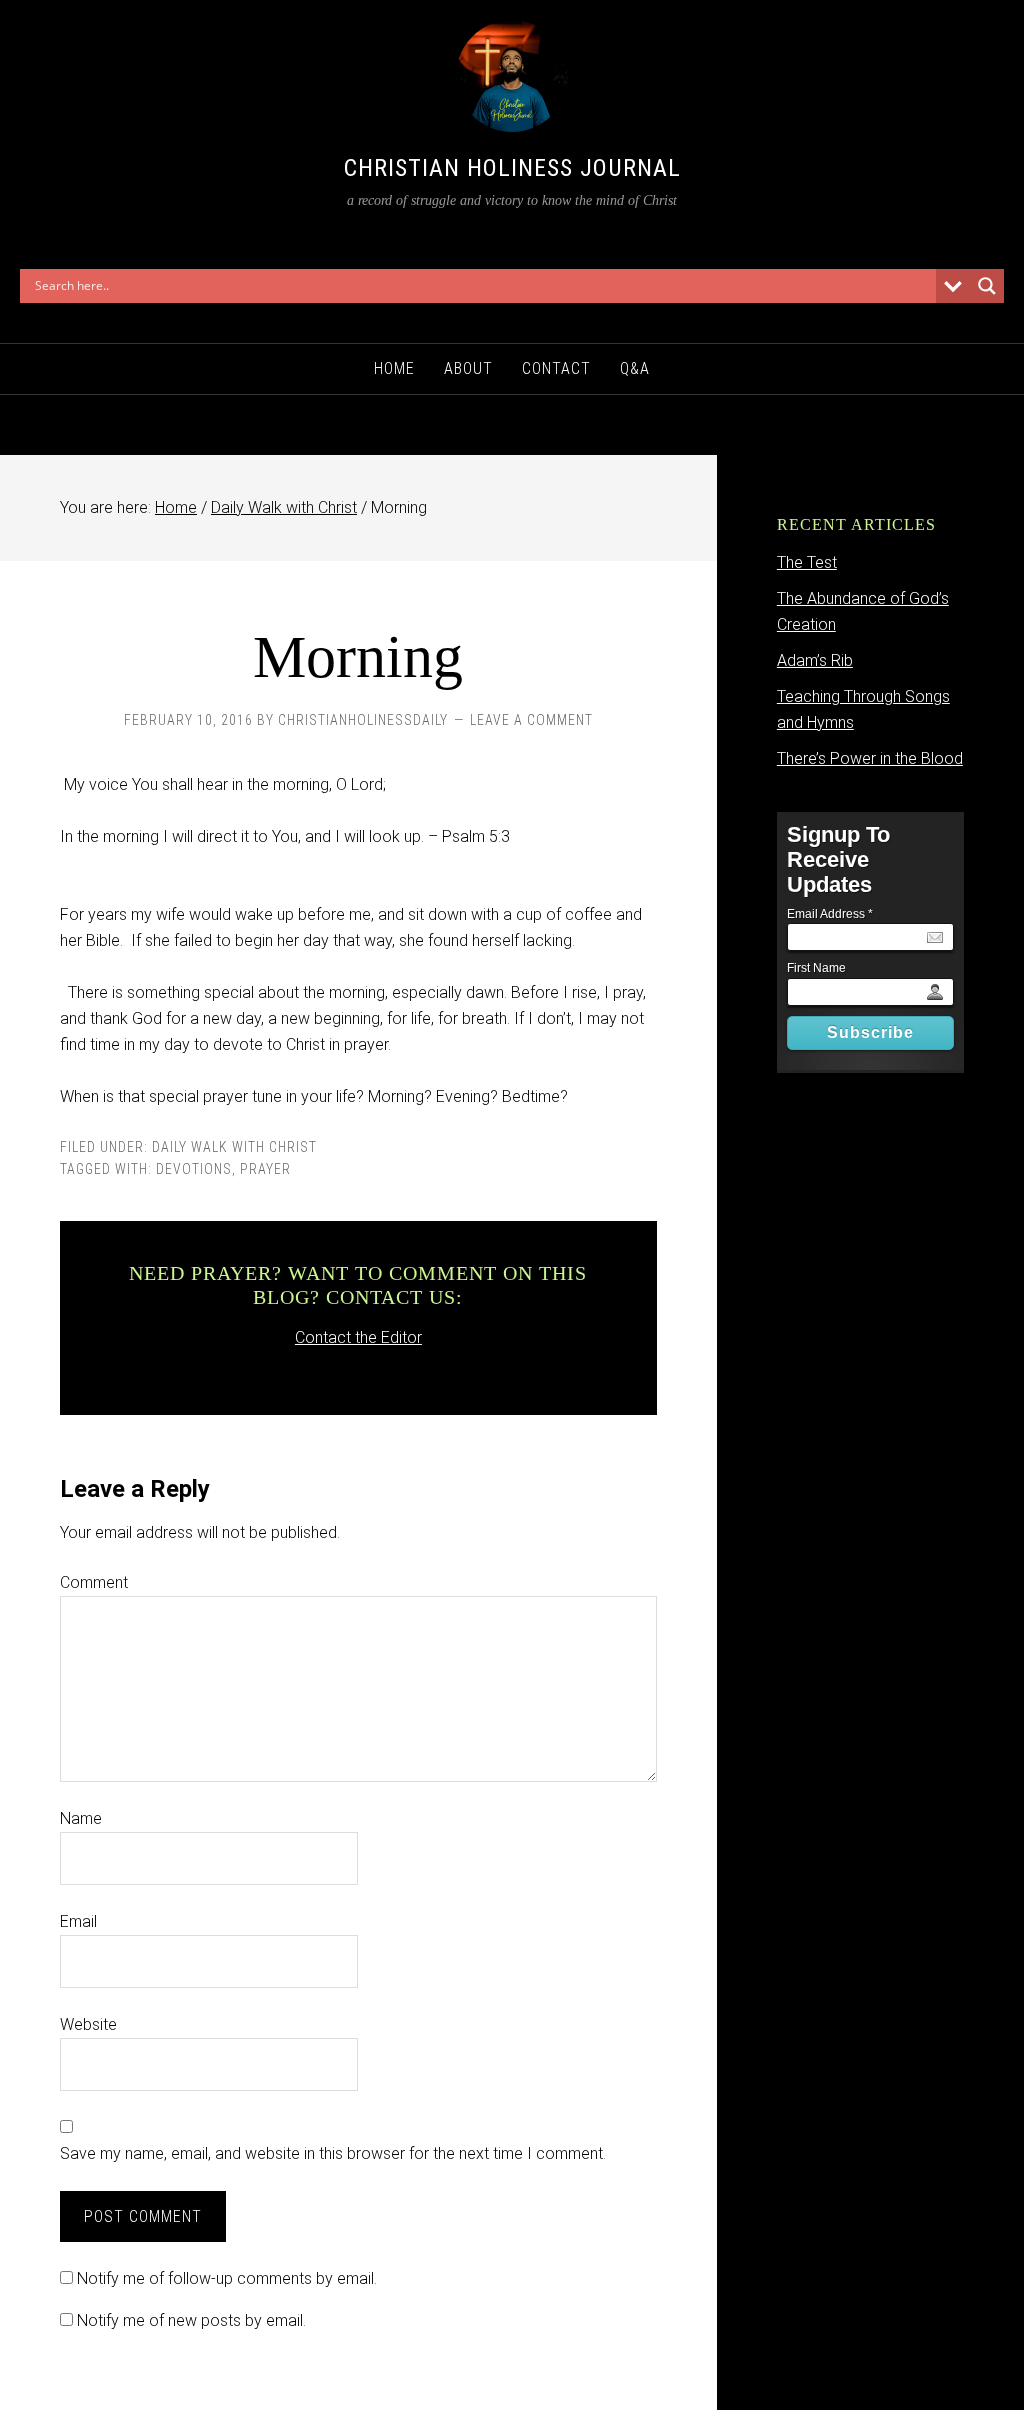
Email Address (830, 914)
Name (81, 1818)
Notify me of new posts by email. (191, 2320)
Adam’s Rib (815, 660)
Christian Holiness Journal (512, 168)
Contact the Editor (358, 1337)
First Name (816, 968)
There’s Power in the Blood (870, 758)
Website (88, 2024)
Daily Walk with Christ (234, 1147)
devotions (194, 1169)
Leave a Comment (531, 720)
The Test (807, 562)
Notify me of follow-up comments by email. (227, 2278)
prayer (265, 1169)
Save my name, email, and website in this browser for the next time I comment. (333, 2153)
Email (78, 1921)
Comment (94, 1582)
